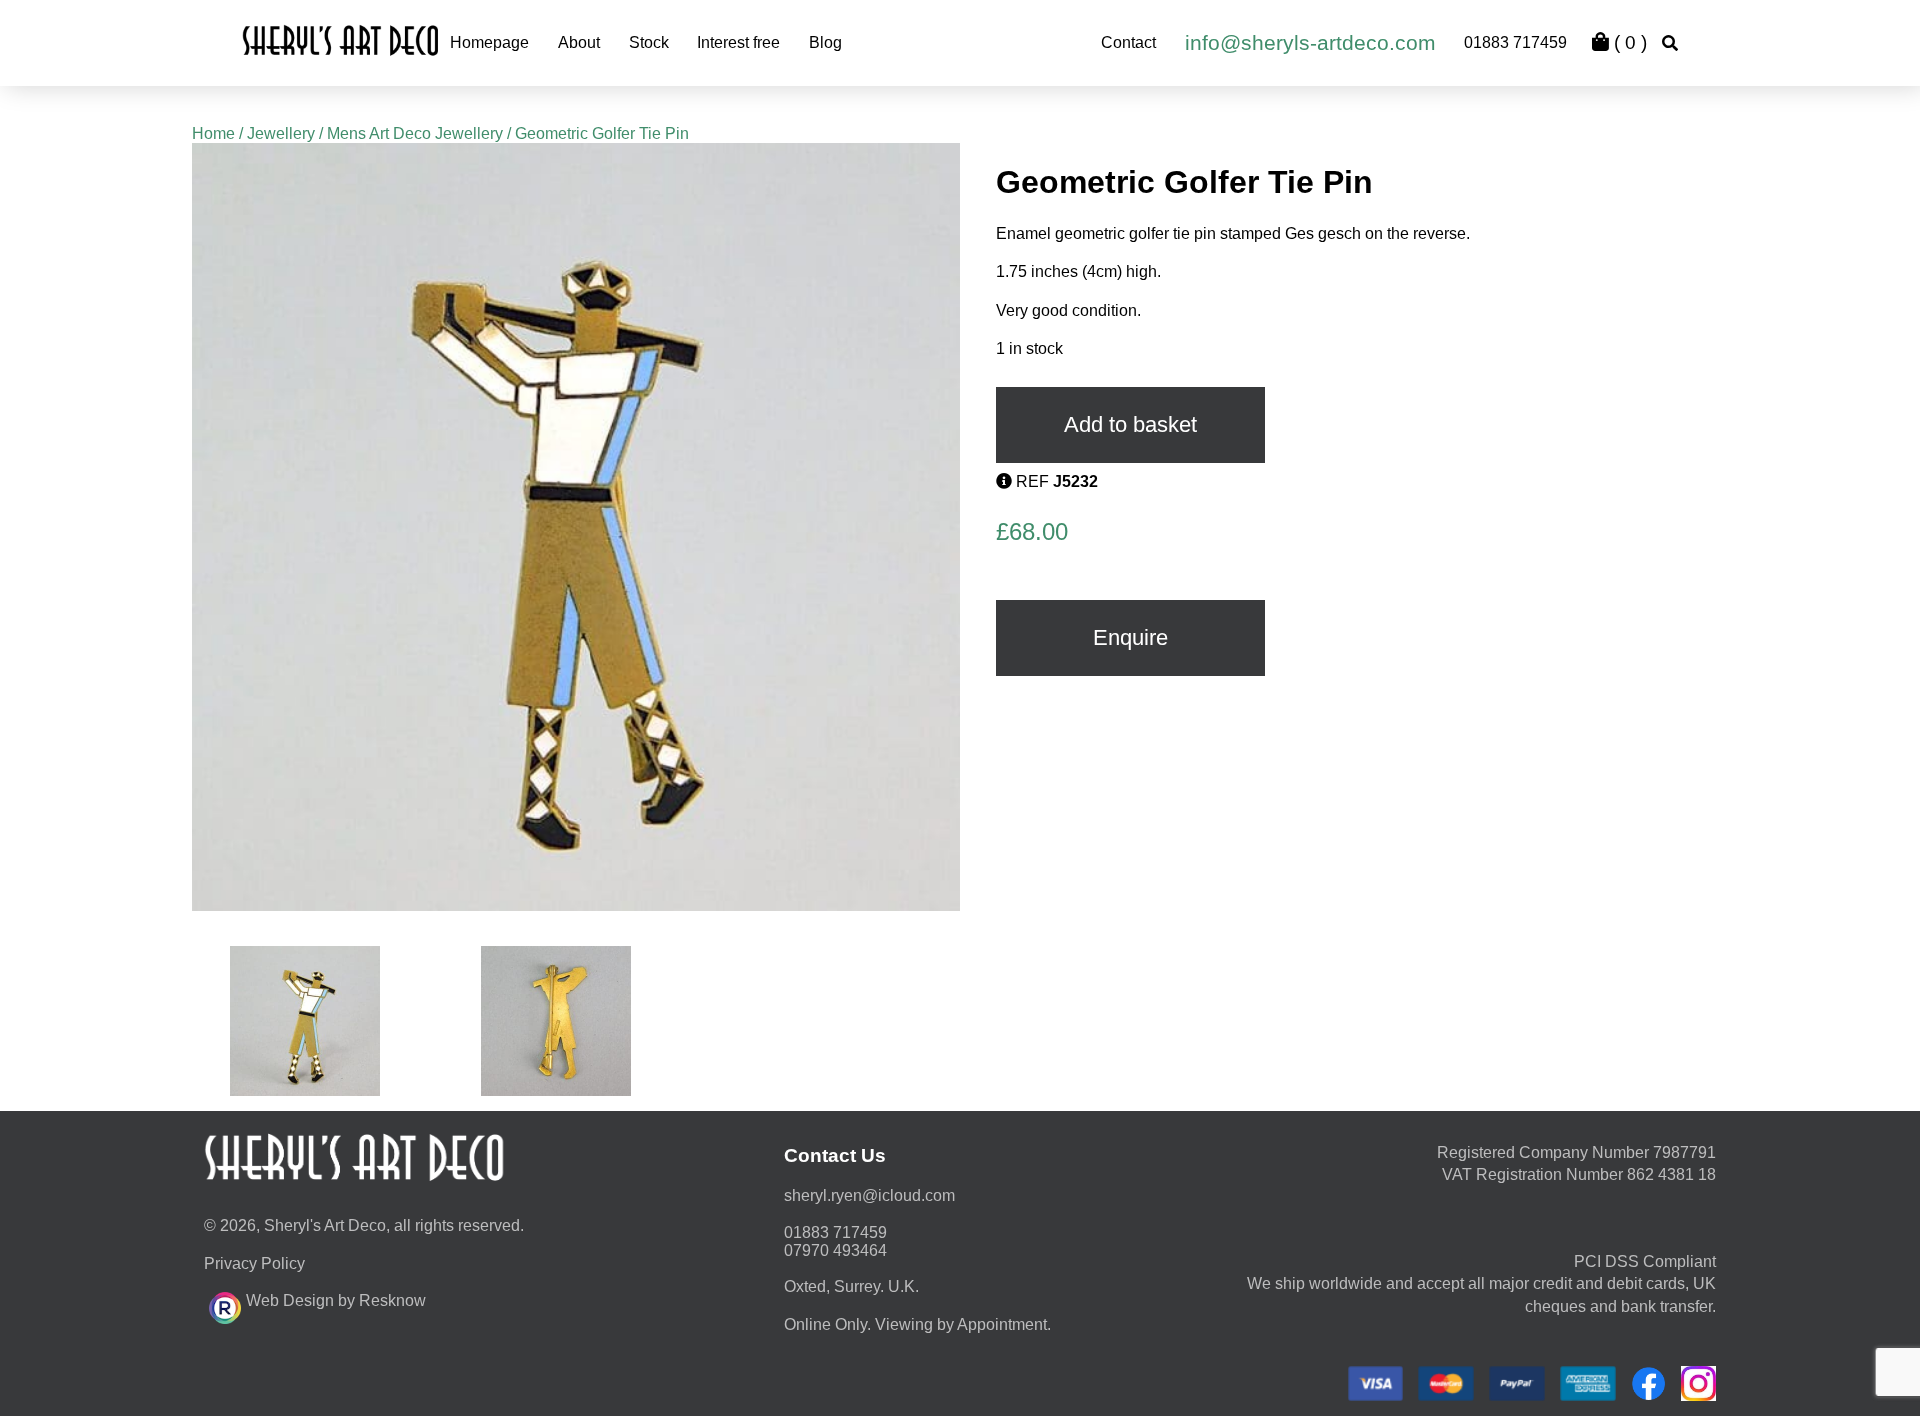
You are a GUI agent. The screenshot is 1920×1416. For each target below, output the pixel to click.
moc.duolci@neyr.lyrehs (869, 1195)
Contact (1128, 42)
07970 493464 (835, 1250)
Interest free (738, 42)
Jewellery (281, 133)
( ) (1628, 42)
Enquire (1130, 637)
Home (213, 133)
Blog (825, 42)
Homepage (489, 42)
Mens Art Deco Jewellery (415, 133)
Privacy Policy (254, 1263)
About (579, 42)
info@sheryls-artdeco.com (1310, 42)
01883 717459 (1515, 42)
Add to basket (1130, 424)
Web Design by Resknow (336, 1300)
